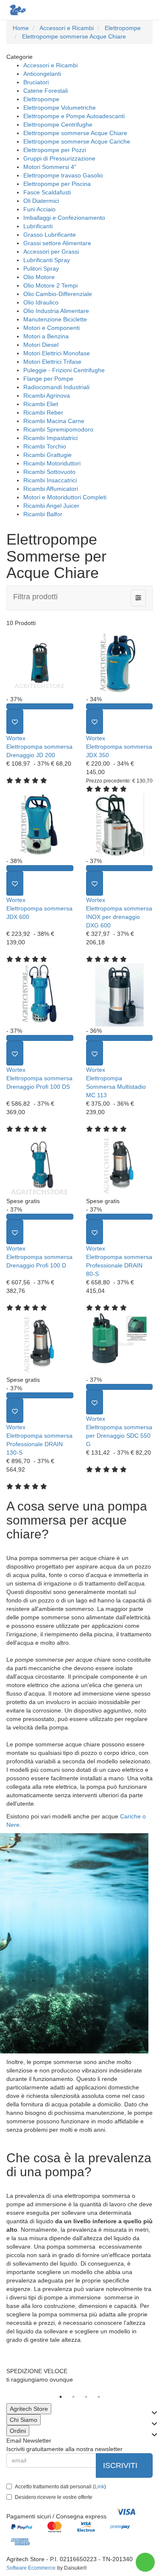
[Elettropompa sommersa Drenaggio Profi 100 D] (40, 1165)
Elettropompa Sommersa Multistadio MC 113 (116, 1087)
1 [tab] (61, 2397)
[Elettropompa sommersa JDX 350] (120, 663)
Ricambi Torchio (45, 446)
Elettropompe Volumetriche (60, 108)
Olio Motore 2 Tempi (50, 285)
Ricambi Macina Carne (54, 421)
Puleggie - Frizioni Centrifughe (64, 370)
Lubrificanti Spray (47, 260)
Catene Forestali (46, 91)
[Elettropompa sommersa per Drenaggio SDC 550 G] (120, 1344)
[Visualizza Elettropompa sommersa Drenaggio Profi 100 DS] (40, 1038)
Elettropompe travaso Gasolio (63, 175)
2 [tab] (73, 2397)
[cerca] (111, 10)
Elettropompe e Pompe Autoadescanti (74, 116)
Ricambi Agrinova (47, 396)
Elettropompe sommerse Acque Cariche (77, 141)
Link (99, 2487)
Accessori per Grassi (51, 252)
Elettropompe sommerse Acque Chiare (75, 133)
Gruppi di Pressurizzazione (59, 158)
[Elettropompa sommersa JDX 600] (40, 825)
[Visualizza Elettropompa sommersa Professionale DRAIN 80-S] (120, 1217)
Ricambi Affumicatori (51, 489)
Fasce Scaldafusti (47, 192)
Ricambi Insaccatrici (50, 480)
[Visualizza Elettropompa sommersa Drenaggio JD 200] (40, 706)
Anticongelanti (42, 74)
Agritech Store (29, 2409)
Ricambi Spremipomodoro (58, 429)
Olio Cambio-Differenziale (58, 294)
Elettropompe (41, 99)
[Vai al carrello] (128, 10)
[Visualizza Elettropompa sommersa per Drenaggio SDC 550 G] (120, 1387)
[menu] (145, 10)
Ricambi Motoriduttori (52, 463)
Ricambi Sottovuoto (49, 472)
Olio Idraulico (41, 302)
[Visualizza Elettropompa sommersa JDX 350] (120, 706)
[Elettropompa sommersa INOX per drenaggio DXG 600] (120, 825)
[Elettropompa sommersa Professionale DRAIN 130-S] (40, 1344)
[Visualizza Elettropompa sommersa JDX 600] (40, 868)
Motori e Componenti (52, 328)
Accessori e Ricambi (50, 65)
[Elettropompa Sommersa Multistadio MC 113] (120, 995)
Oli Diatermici (41, 201)
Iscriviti (121, 2465)
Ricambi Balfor (43, 514)
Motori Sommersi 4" (50, 167)
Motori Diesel (41, 345)
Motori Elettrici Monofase (57, 353)
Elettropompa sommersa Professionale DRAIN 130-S (39, 1444)
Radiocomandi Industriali (56, 387)
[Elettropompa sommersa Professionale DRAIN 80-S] (120, 1165)
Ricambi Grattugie (47, 455)
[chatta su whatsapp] (145, 2562)
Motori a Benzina (46, 336)
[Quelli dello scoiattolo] (17, 10)
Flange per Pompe (48, 379)
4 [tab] (99, 2397)
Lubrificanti (38, 226)
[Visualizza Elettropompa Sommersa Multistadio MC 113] (120, 1038)
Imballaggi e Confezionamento (64, 218)
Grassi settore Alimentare (57, 243)
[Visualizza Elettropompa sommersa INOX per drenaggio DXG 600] (120, 868)
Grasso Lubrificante (50, 235)
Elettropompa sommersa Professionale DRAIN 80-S (119, 1265)
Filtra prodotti (35, 597)
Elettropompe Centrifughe (58, 125)
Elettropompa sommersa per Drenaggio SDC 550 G (119, 1436)
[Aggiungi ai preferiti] (15, 722)
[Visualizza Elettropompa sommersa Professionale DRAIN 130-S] (40, 1395)
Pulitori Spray (41, 268)
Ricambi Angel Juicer (51, 506)
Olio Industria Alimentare (56, 311)
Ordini (18, 2431)
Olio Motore (39, 277)
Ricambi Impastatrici (50, 438)
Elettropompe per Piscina (57, 184)
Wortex (16, 738)
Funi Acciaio (39, 209)
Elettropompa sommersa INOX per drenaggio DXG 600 (119, 917)
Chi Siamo (24, 2420)
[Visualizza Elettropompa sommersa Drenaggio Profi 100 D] (40, 1217)
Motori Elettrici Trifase (52, 362)
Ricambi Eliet (41, 404)
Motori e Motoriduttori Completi (65, 497)
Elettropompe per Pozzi (55, 150)
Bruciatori (36, 82)
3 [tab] (86, 2397)
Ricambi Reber (43, 412)
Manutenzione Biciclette (55, 319)
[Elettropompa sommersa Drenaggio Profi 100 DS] (40, 995)
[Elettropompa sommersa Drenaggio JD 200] (40, 663)
